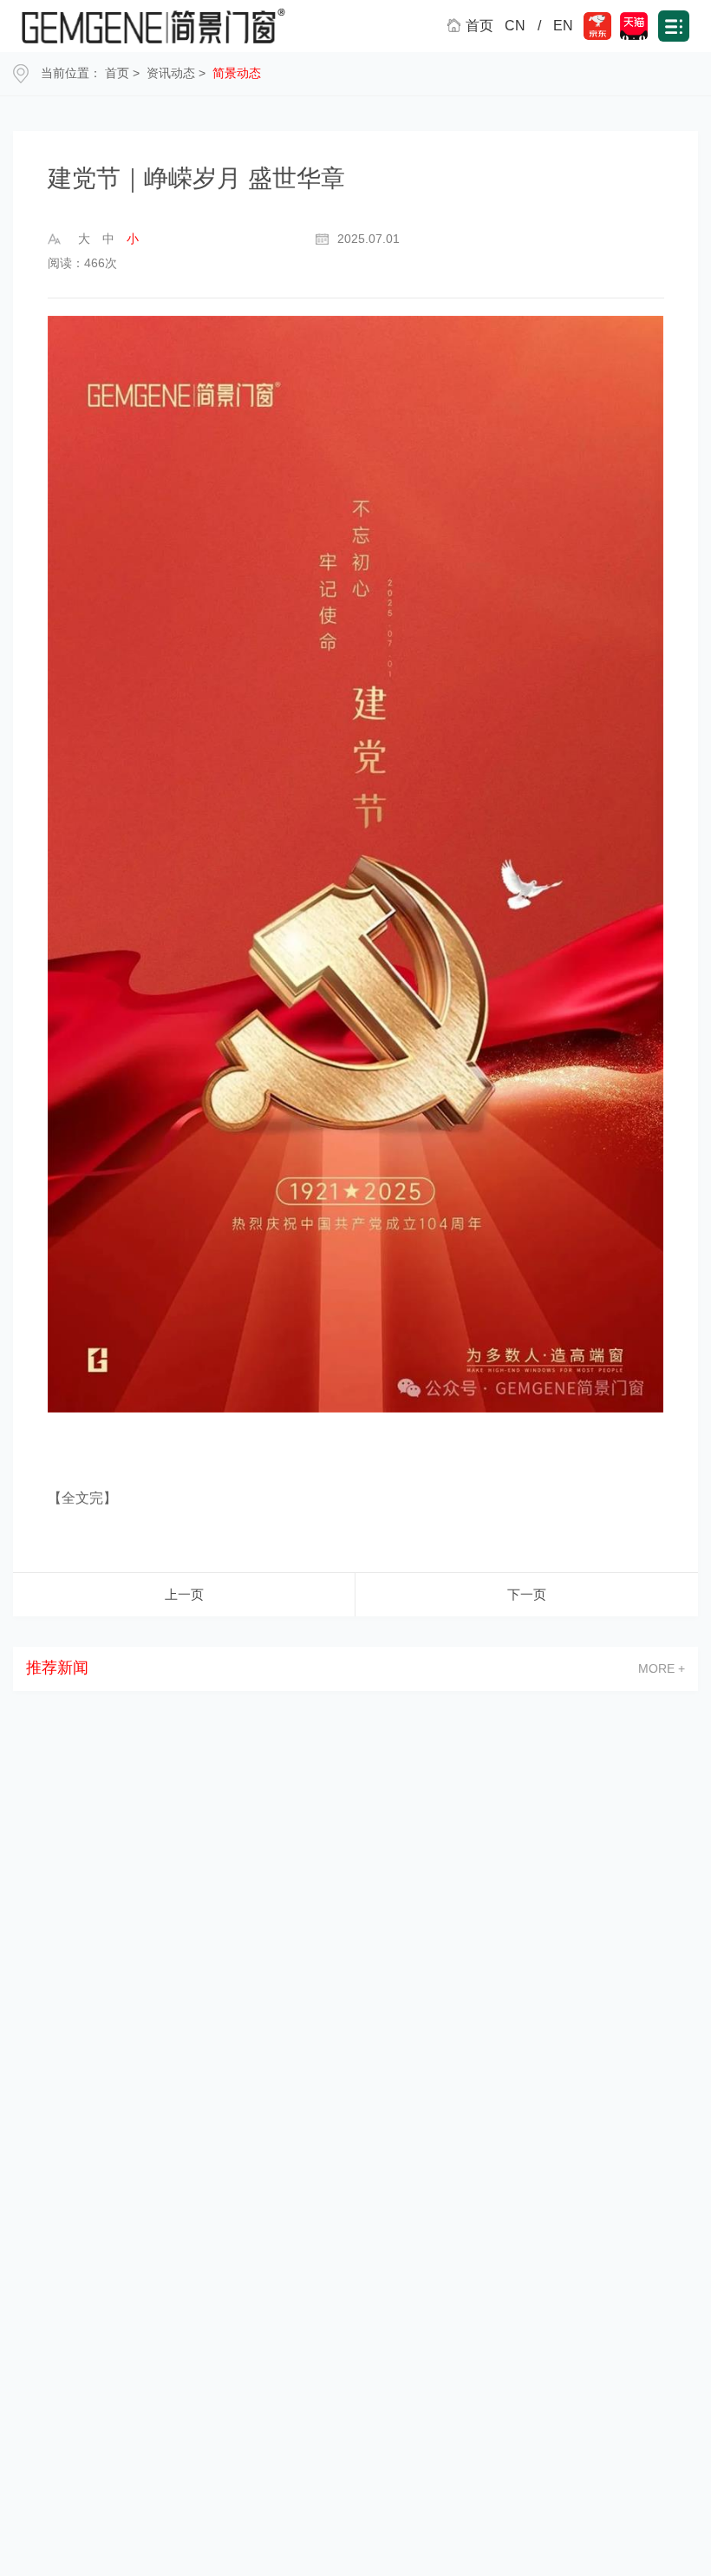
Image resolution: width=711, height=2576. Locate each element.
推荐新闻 (57, 1668)
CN (515, 26)
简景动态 (237, 73)
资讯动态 (171, 73)
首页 (117, 73)
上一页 (184, 1594)
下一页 (527, 1594)
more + (662, 1668)
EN (563, 26)
